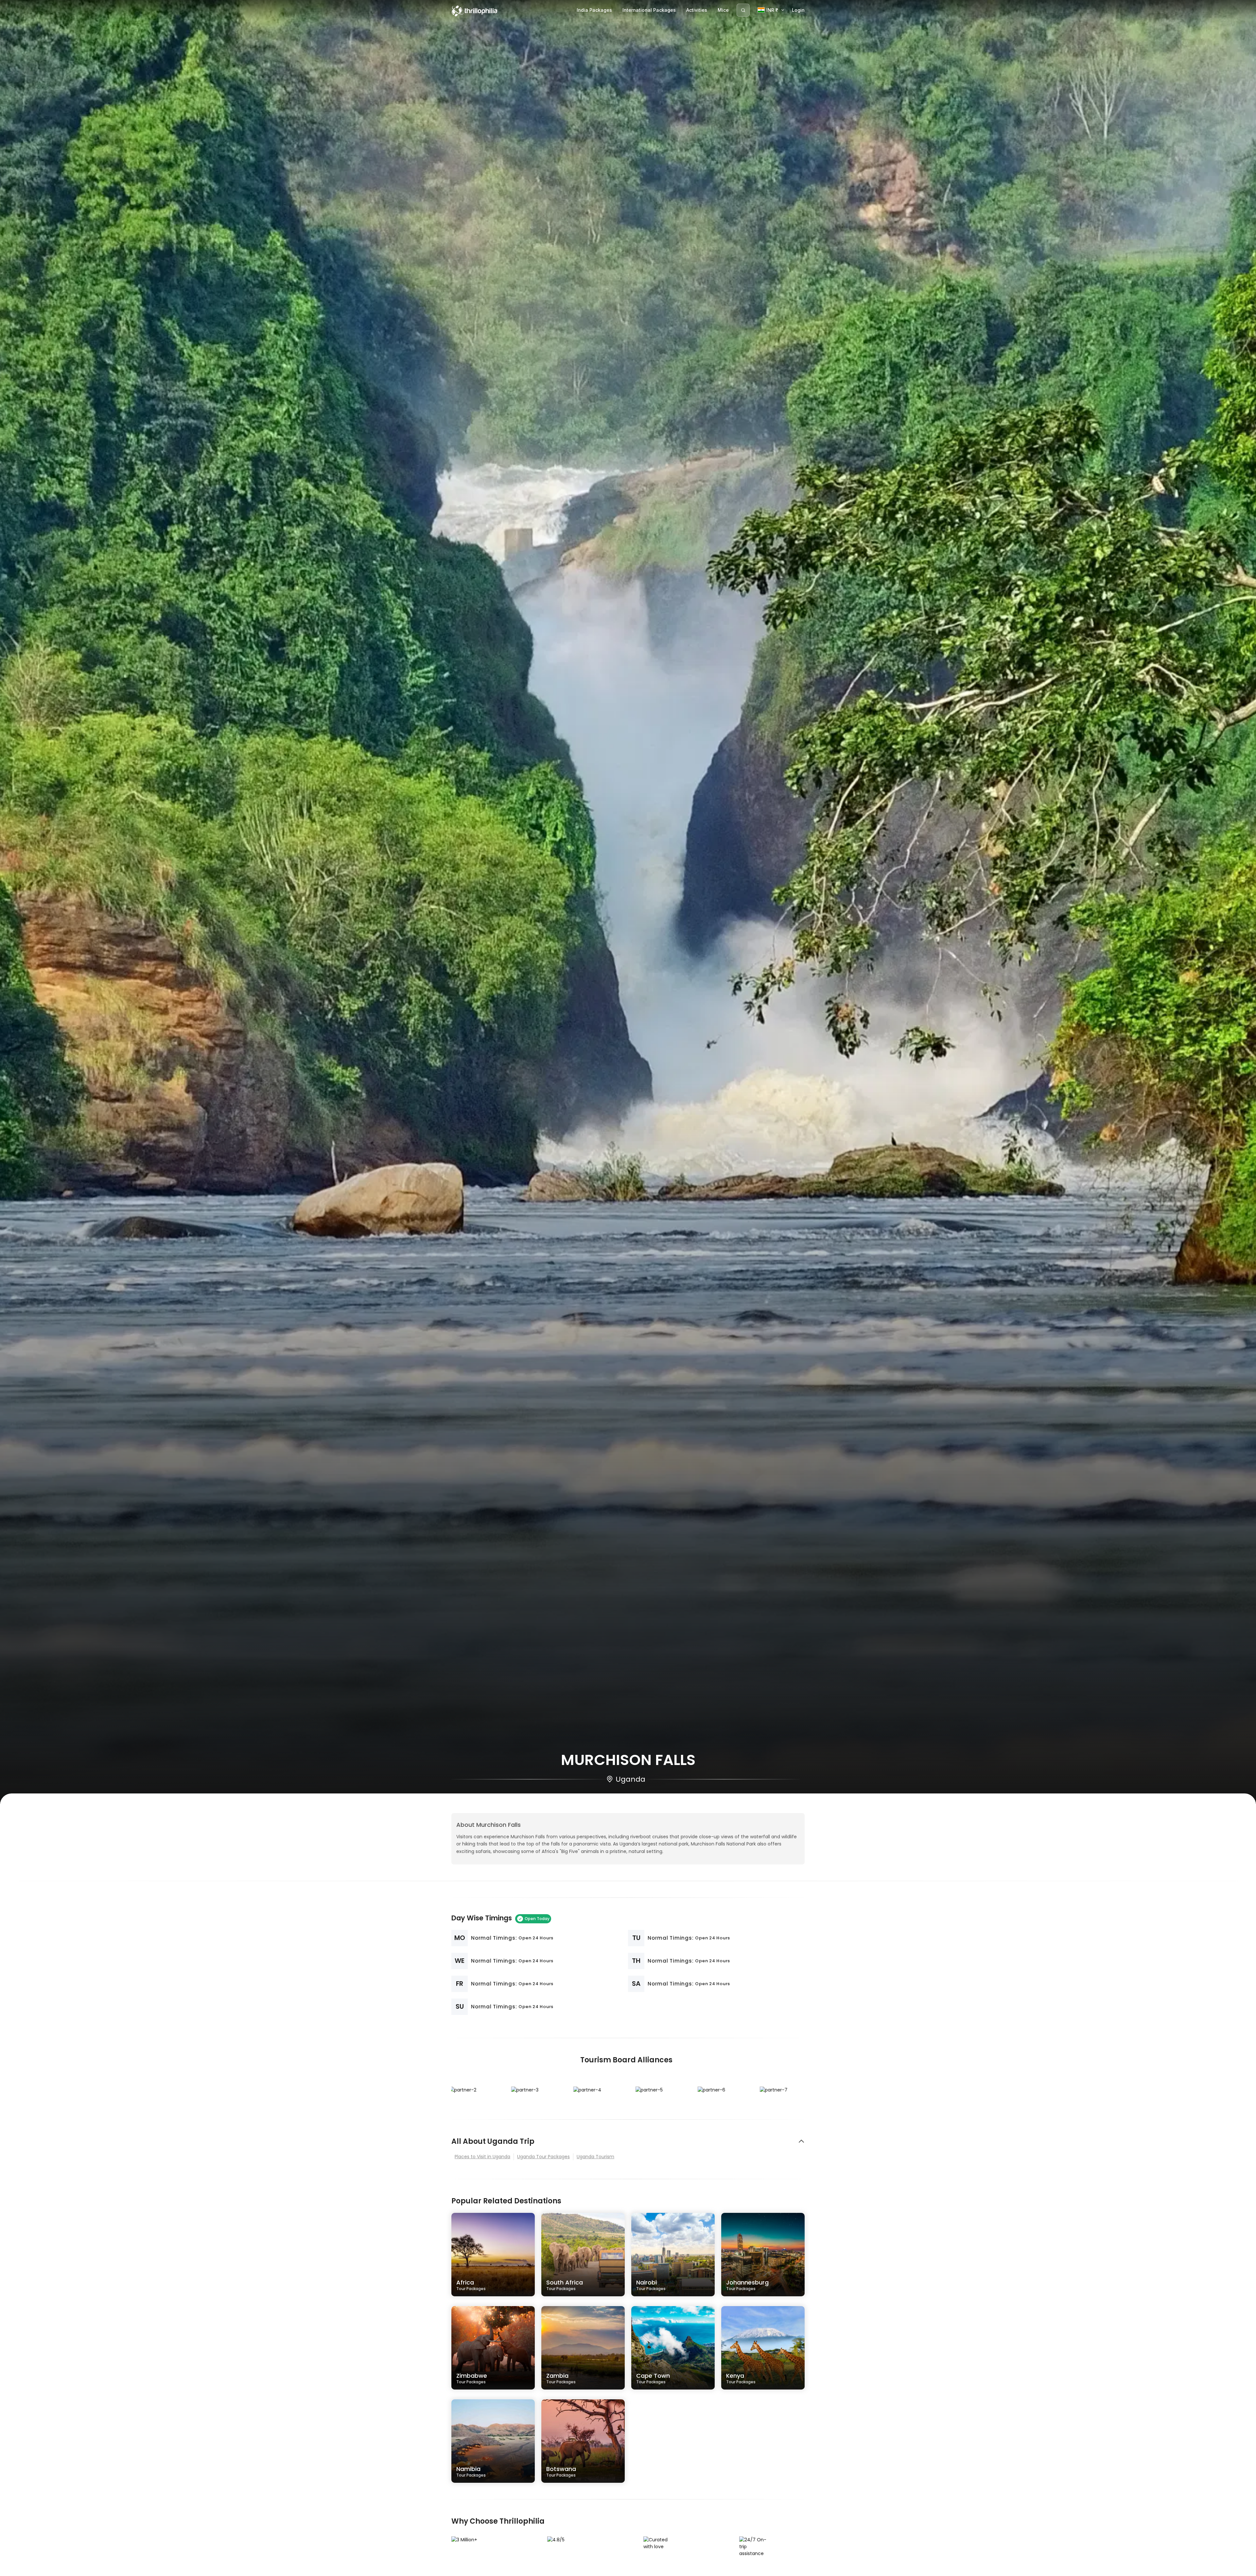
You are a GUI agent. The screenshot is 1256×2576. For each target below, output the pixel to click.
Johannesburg (747, 2285)
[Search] (743, 10)
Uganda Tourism (595, 2157)
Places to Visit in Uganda (482, 2157)
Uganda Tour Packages (543, 2157)
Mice (723, 10)
